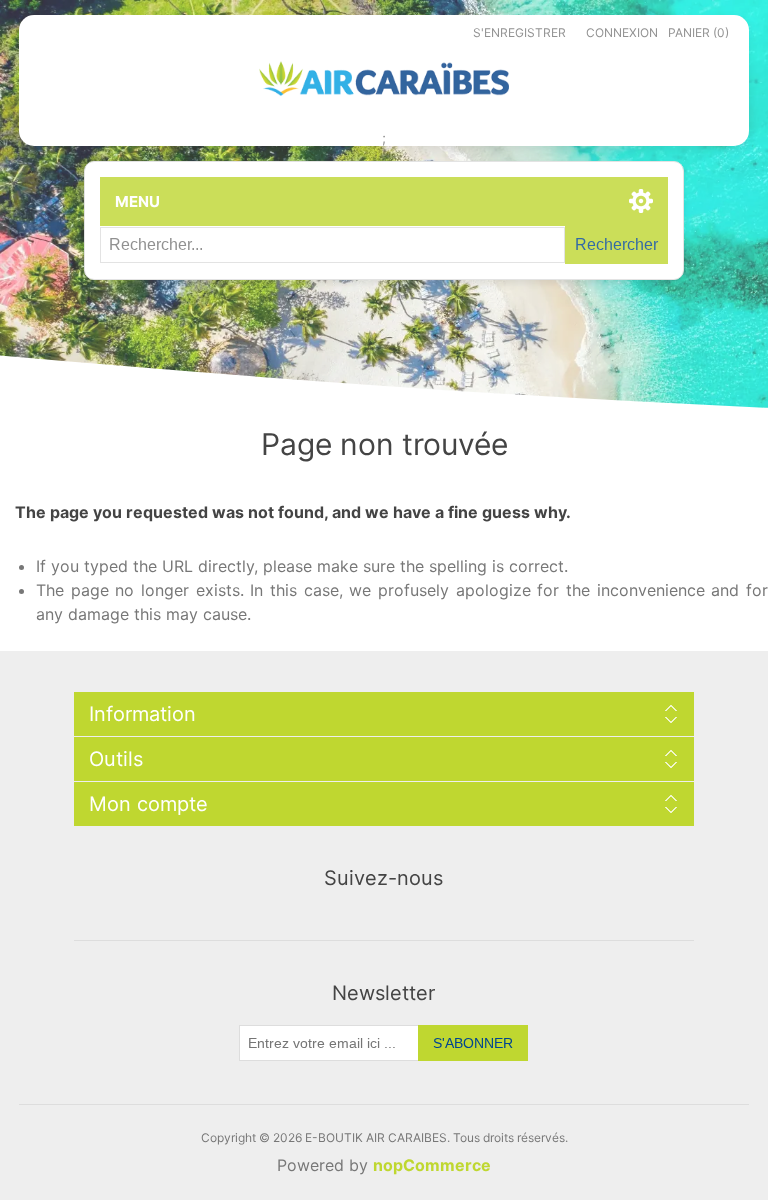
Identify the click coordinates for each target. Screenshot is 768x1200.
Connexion (622, 32)
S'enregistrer (519, 32)
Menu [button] (137, 201)
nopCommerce (432, 1165)
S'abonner (473, 1043)
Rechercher (616, 244)
